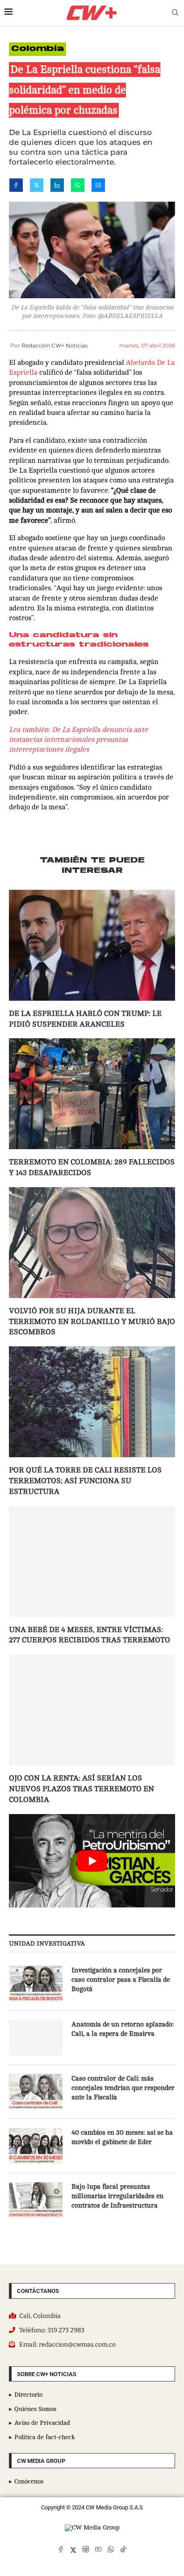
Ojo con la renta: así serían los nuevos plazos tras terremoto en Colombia (82, 1789)
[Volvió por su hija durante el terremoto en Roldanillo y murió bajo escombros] (92, 1243)
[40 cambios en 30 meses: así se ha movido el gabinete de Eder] (36, 2146)
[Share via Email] (98, 187)
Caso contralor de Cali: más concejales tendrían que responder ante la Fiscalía (123, 2088)
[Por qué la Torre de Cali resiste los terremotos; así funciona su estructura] (92, 1402)
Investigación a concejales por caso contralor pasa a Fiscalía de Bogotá (121, 1980)
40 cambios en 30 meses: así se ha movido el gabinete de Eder (122, 2137)
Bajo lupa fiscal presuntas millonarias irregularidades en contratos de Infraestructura (117, 2196)
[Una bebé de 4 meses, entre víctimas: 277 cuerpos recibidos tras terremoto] (92, 1561)
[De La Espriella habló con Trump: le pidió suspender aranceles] (92, 945)
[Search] (175, 13)
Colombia (38, 49)
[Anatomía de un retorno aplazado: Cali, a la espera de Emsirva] (36, 2038)
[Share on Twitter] (37, 187)
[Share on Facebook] (16, 187)
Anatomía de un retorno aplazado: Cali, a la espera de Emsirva (123, 2029)
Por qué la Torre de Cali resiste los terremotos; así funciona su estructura (85, 1481)
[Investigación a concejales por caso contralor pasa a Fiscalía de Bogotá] (36, 1984)
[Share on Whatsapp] (78, 187)
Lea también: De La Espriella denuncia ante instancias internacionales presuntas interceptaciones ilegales (78, 740)
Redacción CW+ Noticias (54, 345)
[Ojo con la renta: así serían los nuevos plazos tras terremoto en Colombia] (92, 1710)
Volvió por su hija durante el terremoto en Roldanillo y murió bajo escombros (92, 1322)
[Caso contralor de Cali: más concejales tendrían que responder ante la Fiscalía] (36, 2092)
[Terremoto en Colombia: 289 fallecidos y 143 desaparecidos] (92, 1094)
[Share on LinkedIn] (57, 187)
